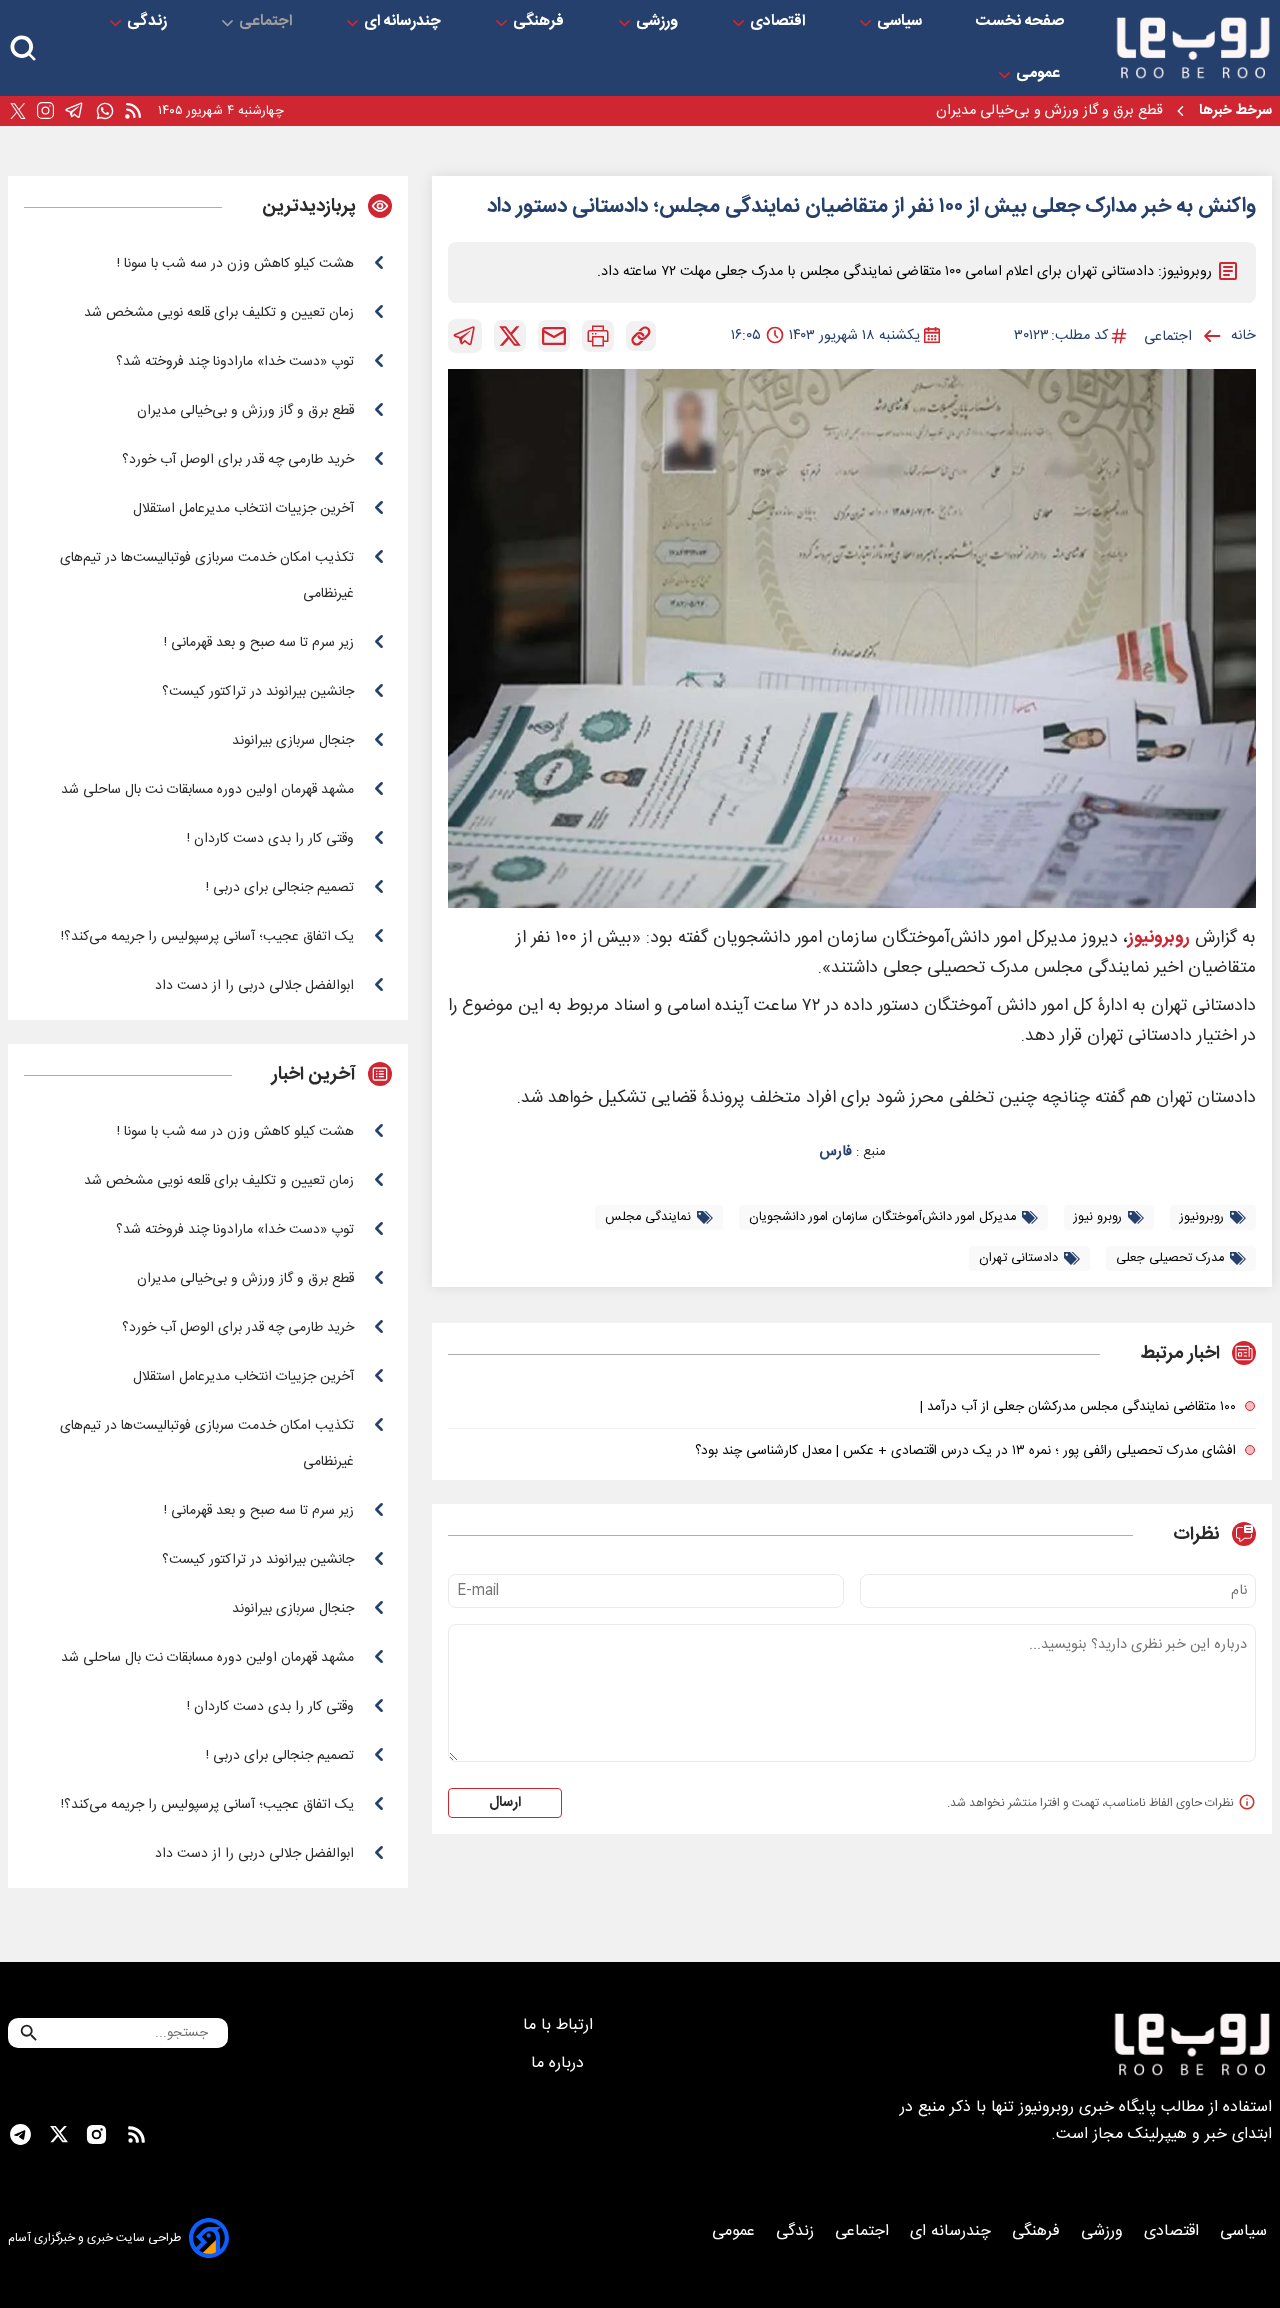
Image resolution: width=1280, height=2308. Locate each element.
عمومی (1040, 74)
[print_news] (598, 336)
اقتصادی (779, 22)
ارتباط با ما (560, 2025)
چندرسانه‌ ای (404, 22)
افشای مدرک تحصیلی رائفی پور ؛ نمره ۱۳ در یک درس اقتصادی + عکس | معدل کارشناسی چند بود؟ (965, 1451)
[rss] (133, 111)
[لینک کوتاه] (641, 336)
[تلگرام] (74, 111)
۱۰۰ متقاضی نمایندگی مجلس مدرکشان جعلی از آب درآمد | (1078, 1407)
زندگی (149, 22)
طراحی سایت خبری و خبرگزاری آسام (94, 2238)
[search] (23, 48)
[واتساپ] (105, 111)
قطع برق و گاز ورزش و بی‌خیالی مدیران (1049, 111)
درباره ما (560, 2063)
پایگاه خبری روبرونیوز (1087, 2107)
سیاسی (901, 22)
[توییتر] (18, 111)
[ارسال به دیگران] (554, 336)
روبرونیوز (1159, 938)
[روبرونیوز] (1193, 48)
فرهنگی (540, 22)
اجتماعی (267, 22)
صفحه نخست (1020, 22)
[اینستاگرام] (45, 111)
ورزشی (659, 22)
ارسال (505, 1803)
